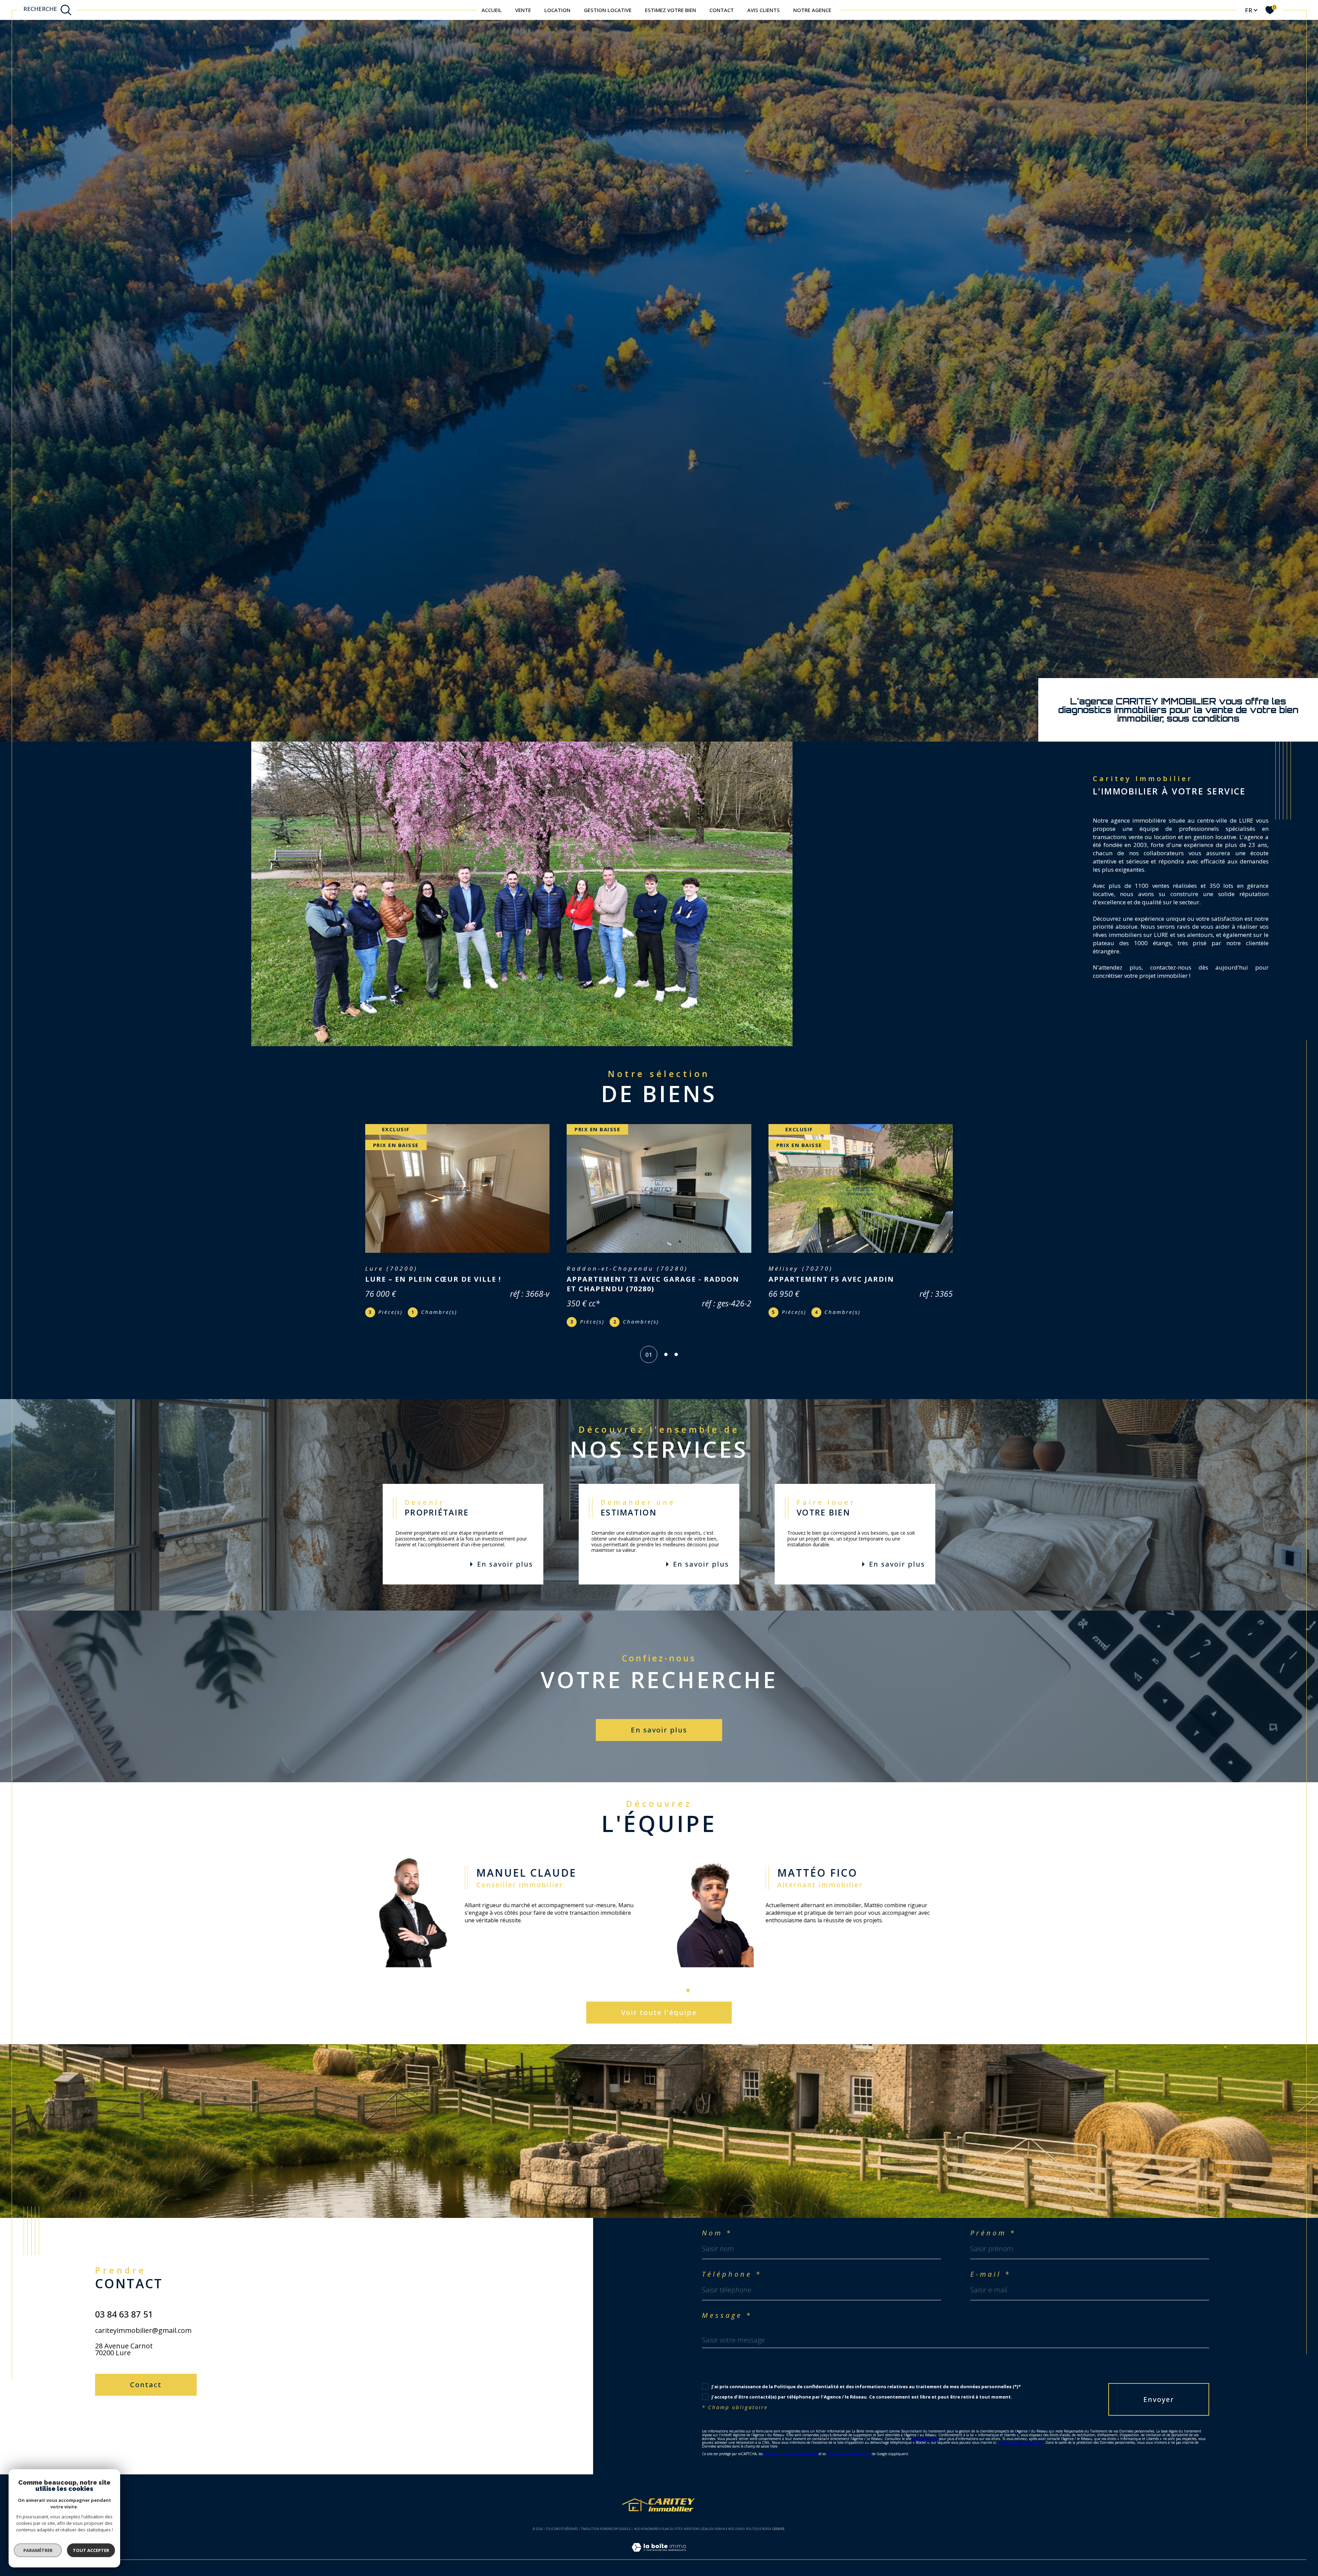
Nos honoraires (646, 2519)
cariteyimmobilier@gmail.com (143, 2321)
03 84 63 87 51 (124, 2304)
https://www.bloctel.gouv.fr (1021, 2433)
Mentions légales (698, 2519)
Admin (720, 2519)
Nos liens (735, 2519)
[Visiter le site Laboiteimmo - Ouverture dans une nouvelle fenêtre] (659, 2546)
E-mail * (991, 2265)
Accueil (492, 10)
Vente (523, 10)
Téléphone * (732, 2265)
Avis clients (764, 10)
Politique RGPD (758, 2519)
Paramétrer (38, 2550)
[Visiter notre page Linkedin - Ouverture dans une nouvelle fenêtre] (151, 2413)
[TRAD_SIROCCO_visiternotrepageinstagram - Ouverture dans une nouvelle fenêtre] (128, 2413)
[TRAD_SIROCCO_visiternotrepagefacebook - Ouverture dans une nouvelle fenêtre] (104, 2413)
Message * (727, 2306)
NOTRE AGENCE (812, 10)
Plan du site (671, 2519)
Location (557, 10)
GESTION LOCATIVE (608, 10)
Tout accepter (91, 2550)
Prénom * (993, 2223)
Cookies (778, 2519)
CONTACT (722, 10)
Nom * (717, 2223)
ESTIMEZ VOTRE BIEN (670, 10)
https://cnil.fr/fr (925, 2429)
